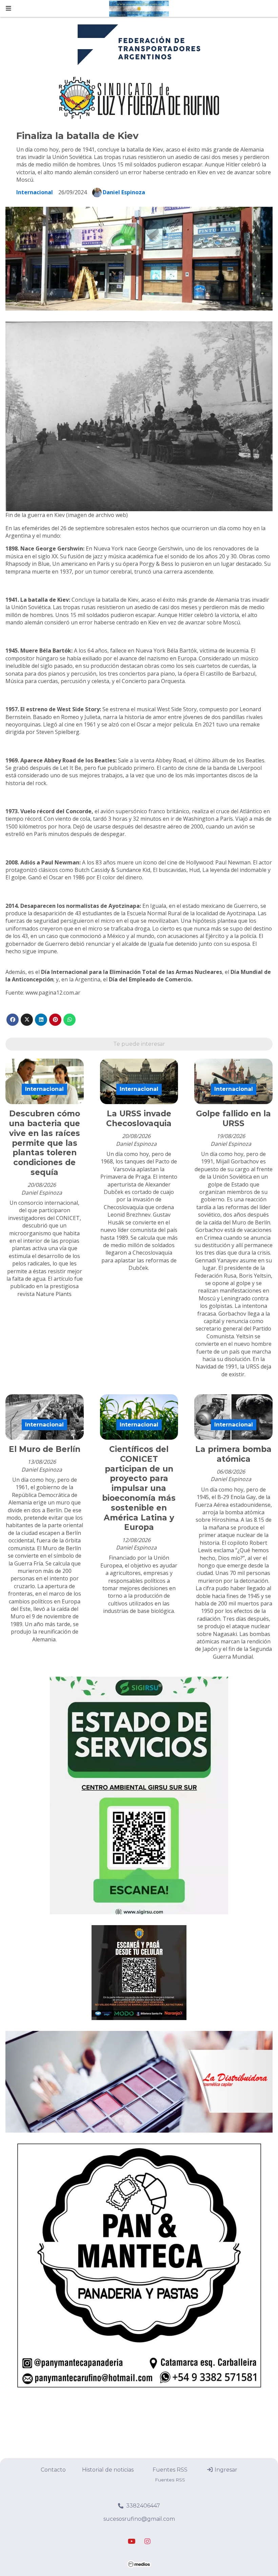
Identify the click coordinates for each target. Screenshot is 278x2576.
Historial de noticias (108, 2470)
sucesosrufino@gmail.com (139, 2519)
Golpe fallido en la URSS (233, 1119)
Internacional (35, 192)
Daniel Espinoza (124, 192)
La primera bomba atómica (233, 1454)
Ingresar (225, 2470)
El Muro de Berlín (45, 1449)
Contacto (53, 2470)
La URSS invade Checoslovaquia (139, 1119)
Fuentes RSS (170, 2470)
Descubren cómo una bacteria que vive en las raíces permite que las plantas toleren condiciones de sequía (44, 1143)
